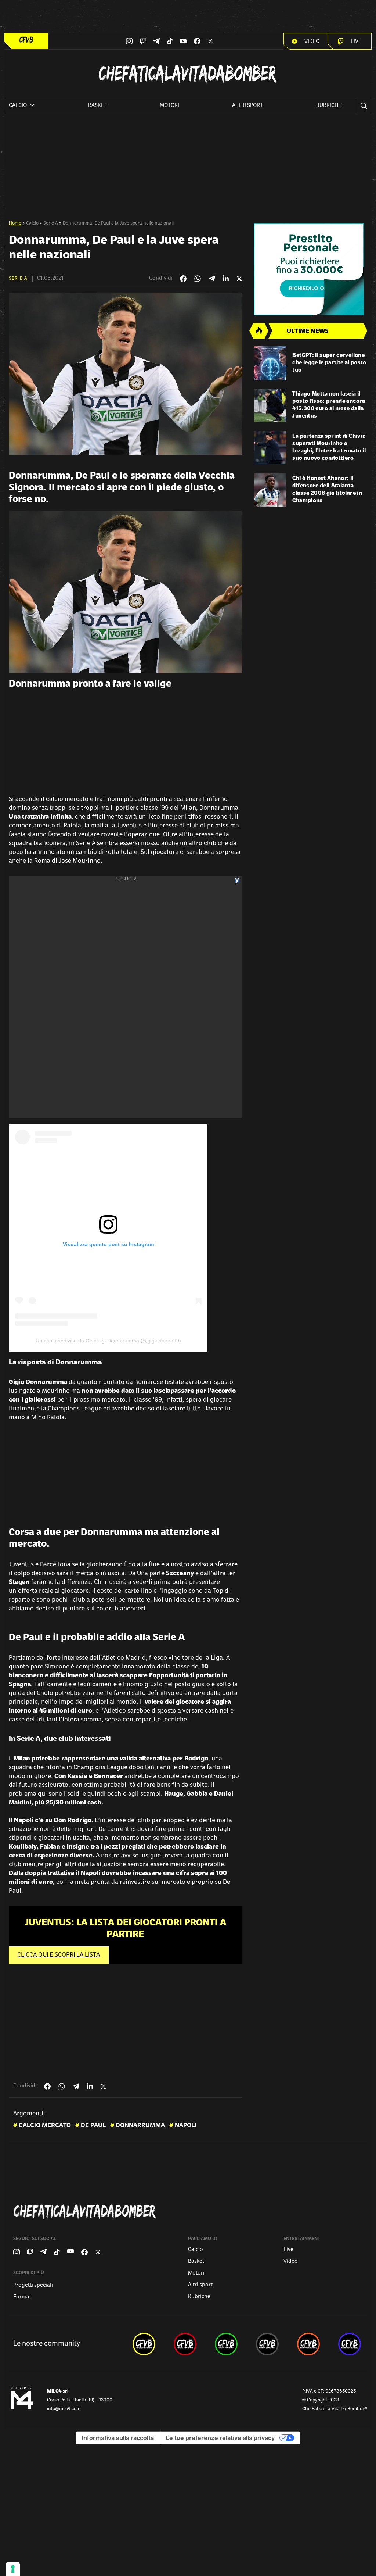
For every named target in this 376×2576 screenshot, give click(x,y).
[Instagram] (129, 41)
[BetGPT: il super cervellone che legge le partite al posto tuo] (270, 363)
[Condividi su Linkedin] (226, 279)
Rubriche (329, 106)
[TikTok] (170, 41)
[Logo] (26, 40)
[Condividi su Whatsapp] (198, 279)
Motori (169, 106)
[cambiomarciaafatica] (267, 2344)
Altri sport (247, 106)
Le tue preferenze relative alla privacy (220, 2438)
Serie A (51, 223)
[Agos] (310, 269)
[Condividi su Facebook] (183, 279)
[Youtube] (183, 41)
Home (15, 223)
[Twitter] (211, 41)
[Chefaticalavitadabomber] (189, 2212)
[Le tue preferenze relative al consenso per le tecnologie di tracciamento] (13, 2569)
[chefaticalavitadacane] (350, 2344)
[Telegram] (156, 41)
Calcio (32, 223)
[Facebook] (197, 41)
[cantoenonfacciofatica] (185, 2344)
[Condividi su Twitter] (239, 279)
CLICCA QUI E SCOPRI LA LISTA (59, 1955)
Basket (97, 106)
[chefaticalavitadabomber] (144, 2344)
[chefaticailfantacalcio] (226, 2344)
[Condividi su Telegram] (212, 278)
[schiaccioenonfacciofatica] (308, 2344)
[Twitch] (143, 41)
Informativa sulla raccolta (118, 2438)
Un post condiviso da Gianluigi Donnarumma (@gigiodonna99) (108, 1341)
